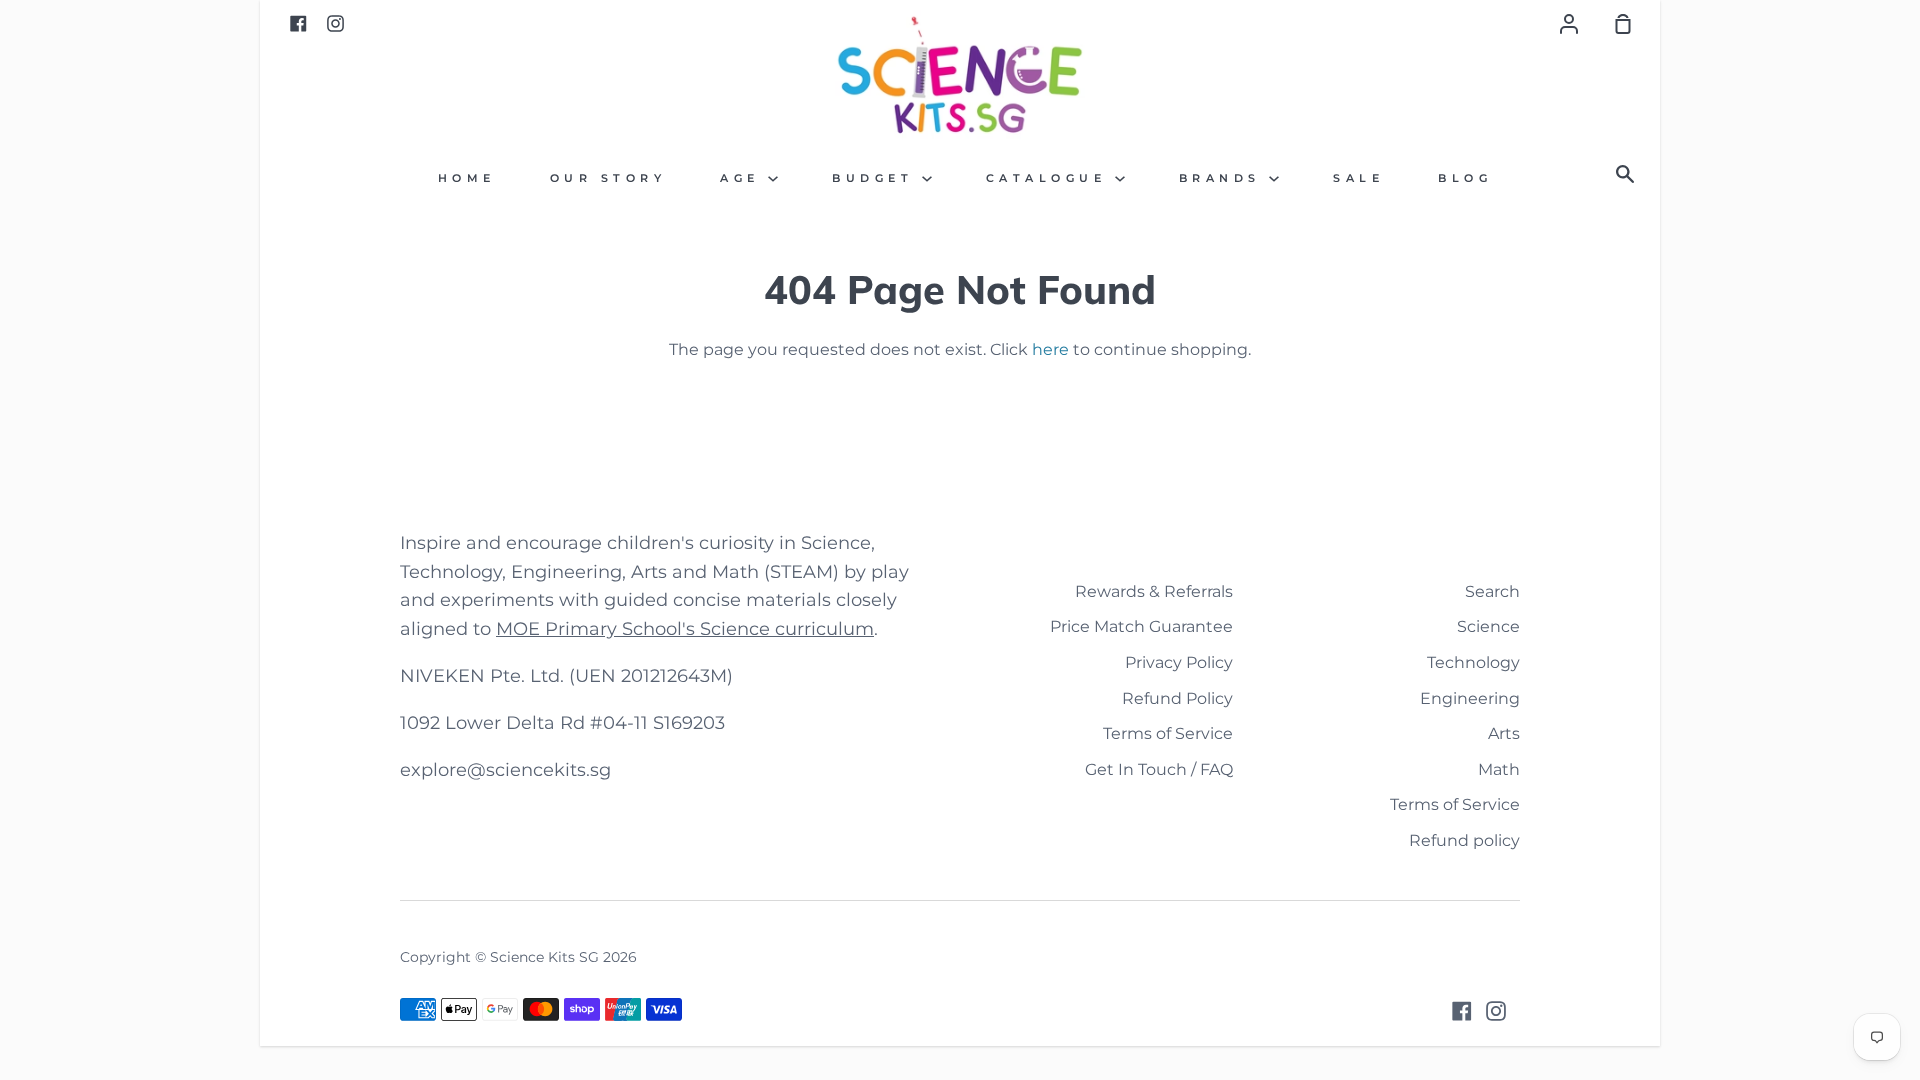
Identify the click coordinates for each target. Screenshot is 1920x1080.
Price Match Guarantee (1141, 626)
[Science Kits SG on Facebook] (1462, 1011)
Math (1499, 769)
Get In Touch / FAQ (1159, 769)
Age (744, 178)
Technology (1473, 662)
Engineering (1470, 698)
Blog (1465, 178)
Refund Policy (1177, 698)
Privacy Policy (1179, 662)
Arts (1504, 733)
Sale (1358, 178)
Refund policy (1464, 840)
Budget (877, 178)
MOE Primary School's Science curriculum (685, 629)
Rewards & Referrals (1154, 591)
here (1050, 349)
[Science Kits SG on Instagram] (1496, 1011)
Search (1492, 591)
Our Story (608, 178)
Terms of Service (1168, 733)
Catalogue (1050, 178)
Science (1488, 626)
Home (467, 178)
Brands (1224, 178)
